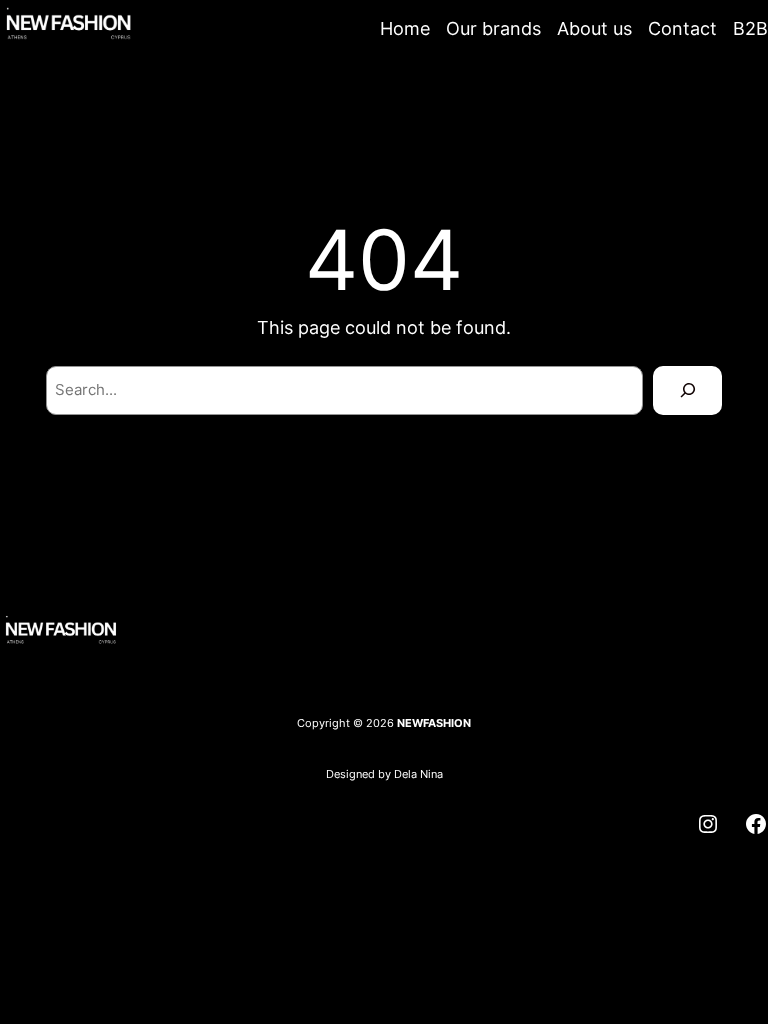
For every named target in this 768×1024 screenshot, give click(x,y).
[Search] (687, 390)
